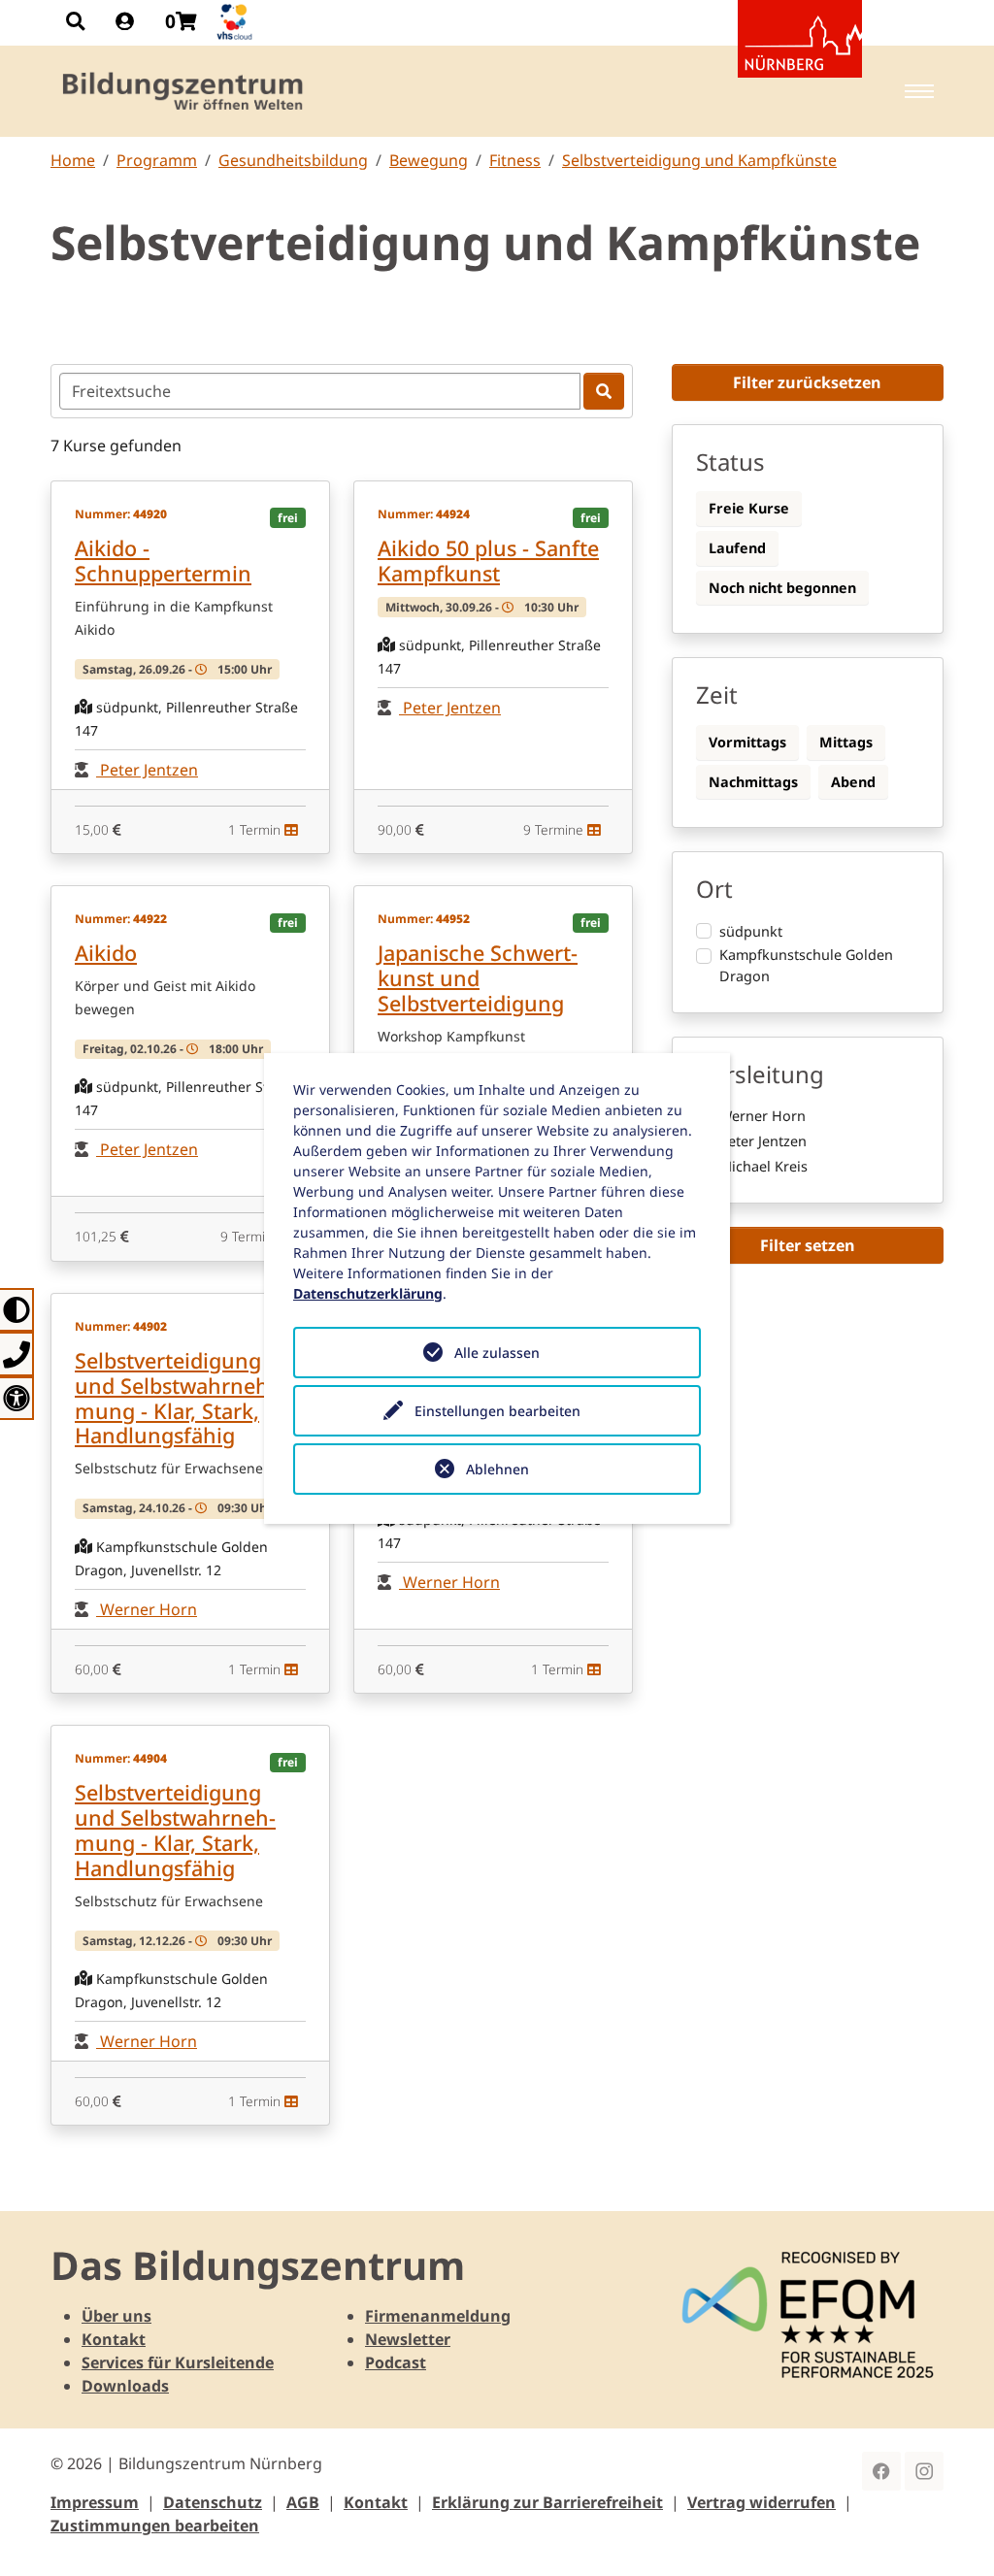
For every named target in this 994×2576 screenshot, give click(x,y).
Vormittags (747, 742)
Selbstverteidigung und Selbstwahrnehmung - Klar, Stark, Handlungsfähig (175, 1398)
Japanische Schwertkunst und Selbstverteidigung (478, 978)
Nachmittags (753, 782)
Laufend (737, 548)
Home (73, 160)
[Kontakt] (17, 1354)
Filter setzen (808, 1245)
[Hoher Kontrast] (17, 1310)
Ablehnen (497, 1469)
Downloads (125, 2386)
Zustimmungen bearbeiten (155, 2526)
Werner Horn (147, 1609)
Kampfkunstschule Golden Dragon (806, 965)
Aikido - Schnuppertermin (163, 561)
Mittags (846, 742)
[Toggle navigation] (919, 91)
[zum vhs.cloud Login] (237, 22)
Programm (157, 160)
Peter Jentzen (147, 770)
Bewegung (429, 160)
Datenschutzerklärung (368, 1293)
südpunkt (751, 931)
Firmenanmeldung (438, 2316)
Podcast (396, 2362)
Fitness (515, 160)
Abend (853, 782)
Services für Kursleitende (178, 2362)
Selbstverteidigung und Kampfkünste (699, 160)
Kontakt (114, 2339)
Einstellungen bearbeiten (497, 1411)
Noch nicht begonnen (782, 588)
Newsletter (408, 2339)
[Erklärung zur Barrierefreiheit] (17, 1398)
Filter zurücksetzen (807, 382)
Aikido (106, 953)
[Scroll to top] (951, 2533)
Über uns (116, 2316)
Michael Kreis (763, 1166)
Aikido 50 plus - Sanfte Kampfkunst (488, 561)
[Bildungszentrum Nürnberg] (184, 91)
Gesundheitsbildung (293, 160)
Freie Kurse (749, 508)
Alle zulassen (497, 1353)
